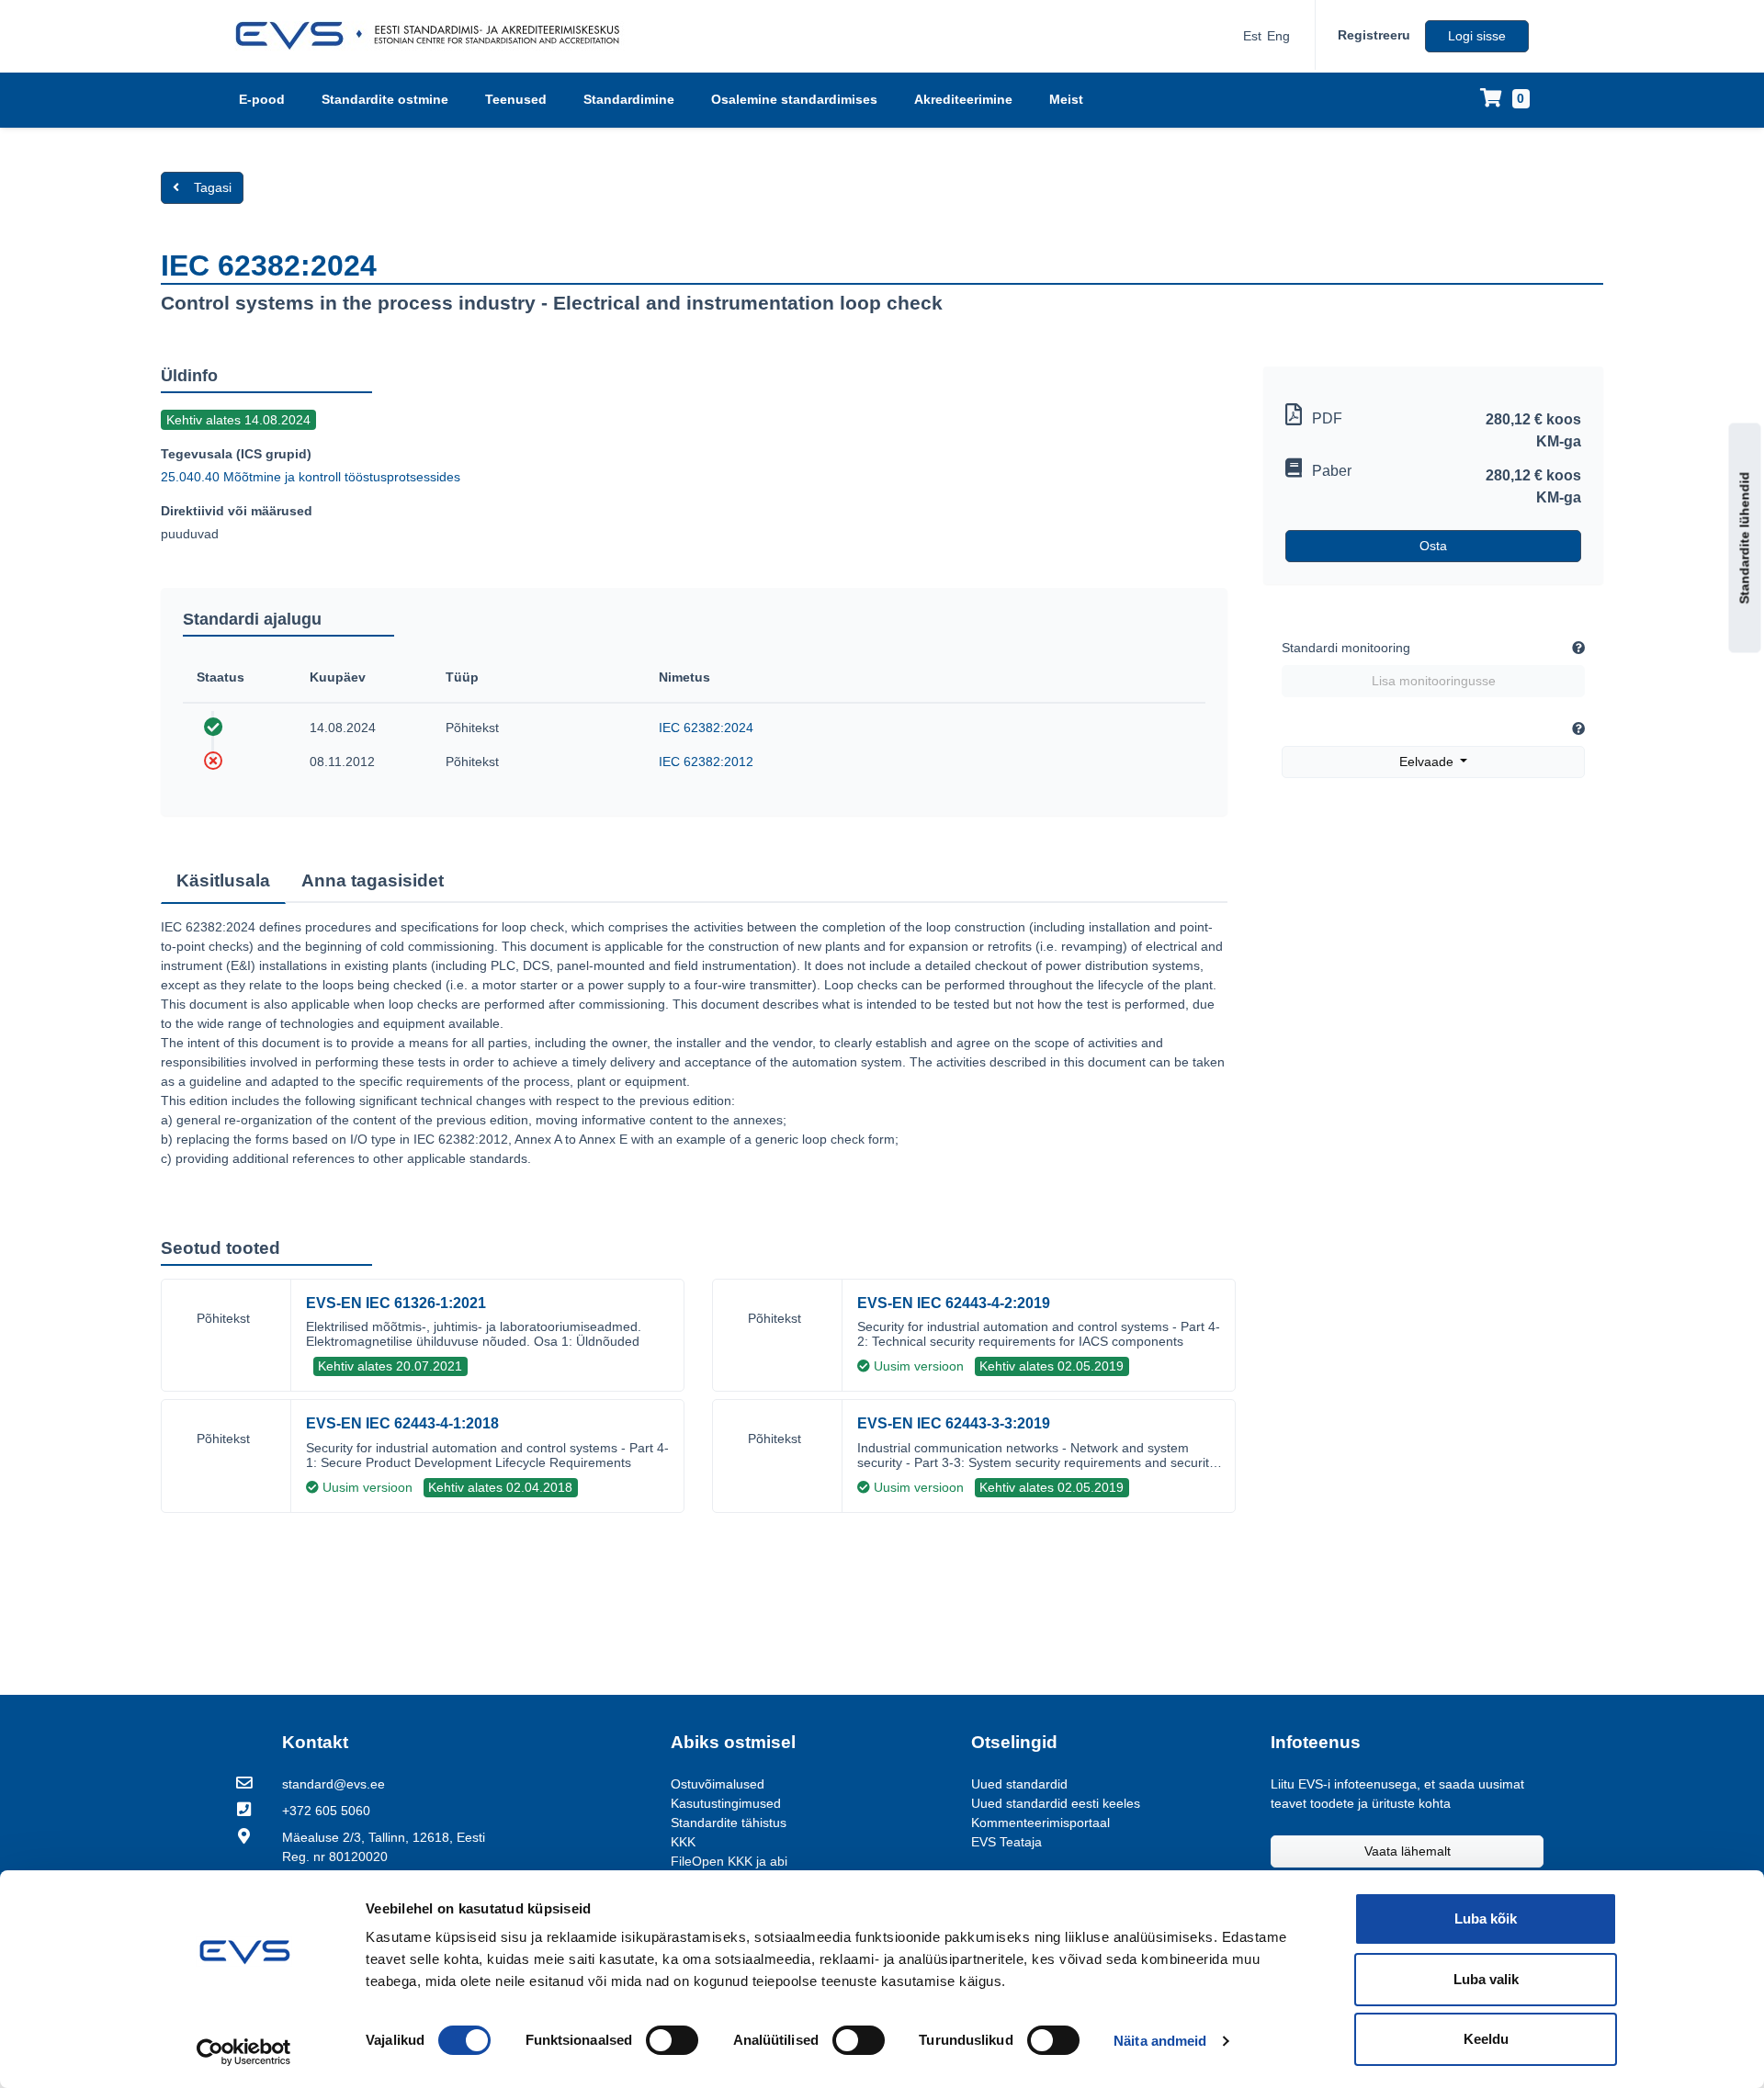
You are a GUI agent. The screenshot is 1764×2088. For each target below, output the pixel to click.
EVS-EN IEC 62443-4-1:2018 (402, 1423)
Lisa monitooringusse (1434, 681)
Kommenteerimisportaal (1040, 1823)
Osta (1433, 546)
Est (1252, 36)
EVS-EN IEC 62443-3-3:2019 (954, 1423)
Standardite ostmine (385, 99)
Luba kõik (1486, 1919)
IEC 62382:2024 (706, 728)
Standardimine (629, 99)
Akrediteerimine (963, 99)
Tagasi (213, 187)
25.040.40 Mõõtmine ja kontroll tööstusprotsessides (311, 477)
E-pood (262, 99)
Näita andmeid (1160, 2041)
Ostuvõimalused (718, 1784)
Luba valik (1486, 1979)
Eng (1278, 36)
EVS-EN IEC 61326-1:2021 (396, 1303)
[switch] (672, 2040)
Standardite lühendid (1745, 538)
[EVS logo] (434, 36)
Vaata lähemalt (1408, 1851)
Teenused (516, 99)
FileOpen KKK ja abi (729, 1861)
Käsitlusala (223, 880)
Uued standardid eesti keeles (1056, 1803)
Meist (1066, 99)
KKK (683, 1842)
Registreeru (1374, 35)
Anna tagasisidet (373, 880)
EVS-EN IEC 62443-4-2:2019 (954, 1303)
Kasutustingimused (726, 1803)
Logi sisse (1477, 36)
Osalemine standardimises (794, 99)
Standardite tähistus (729, 1823)
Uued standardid (1019, 1784)
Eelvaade (1428, 762)
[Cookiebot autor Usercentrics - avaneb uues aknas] (244, 2052)
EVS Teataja (1006, 1842)
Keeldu (1486, 2039)
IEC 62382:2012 (706, 762)
